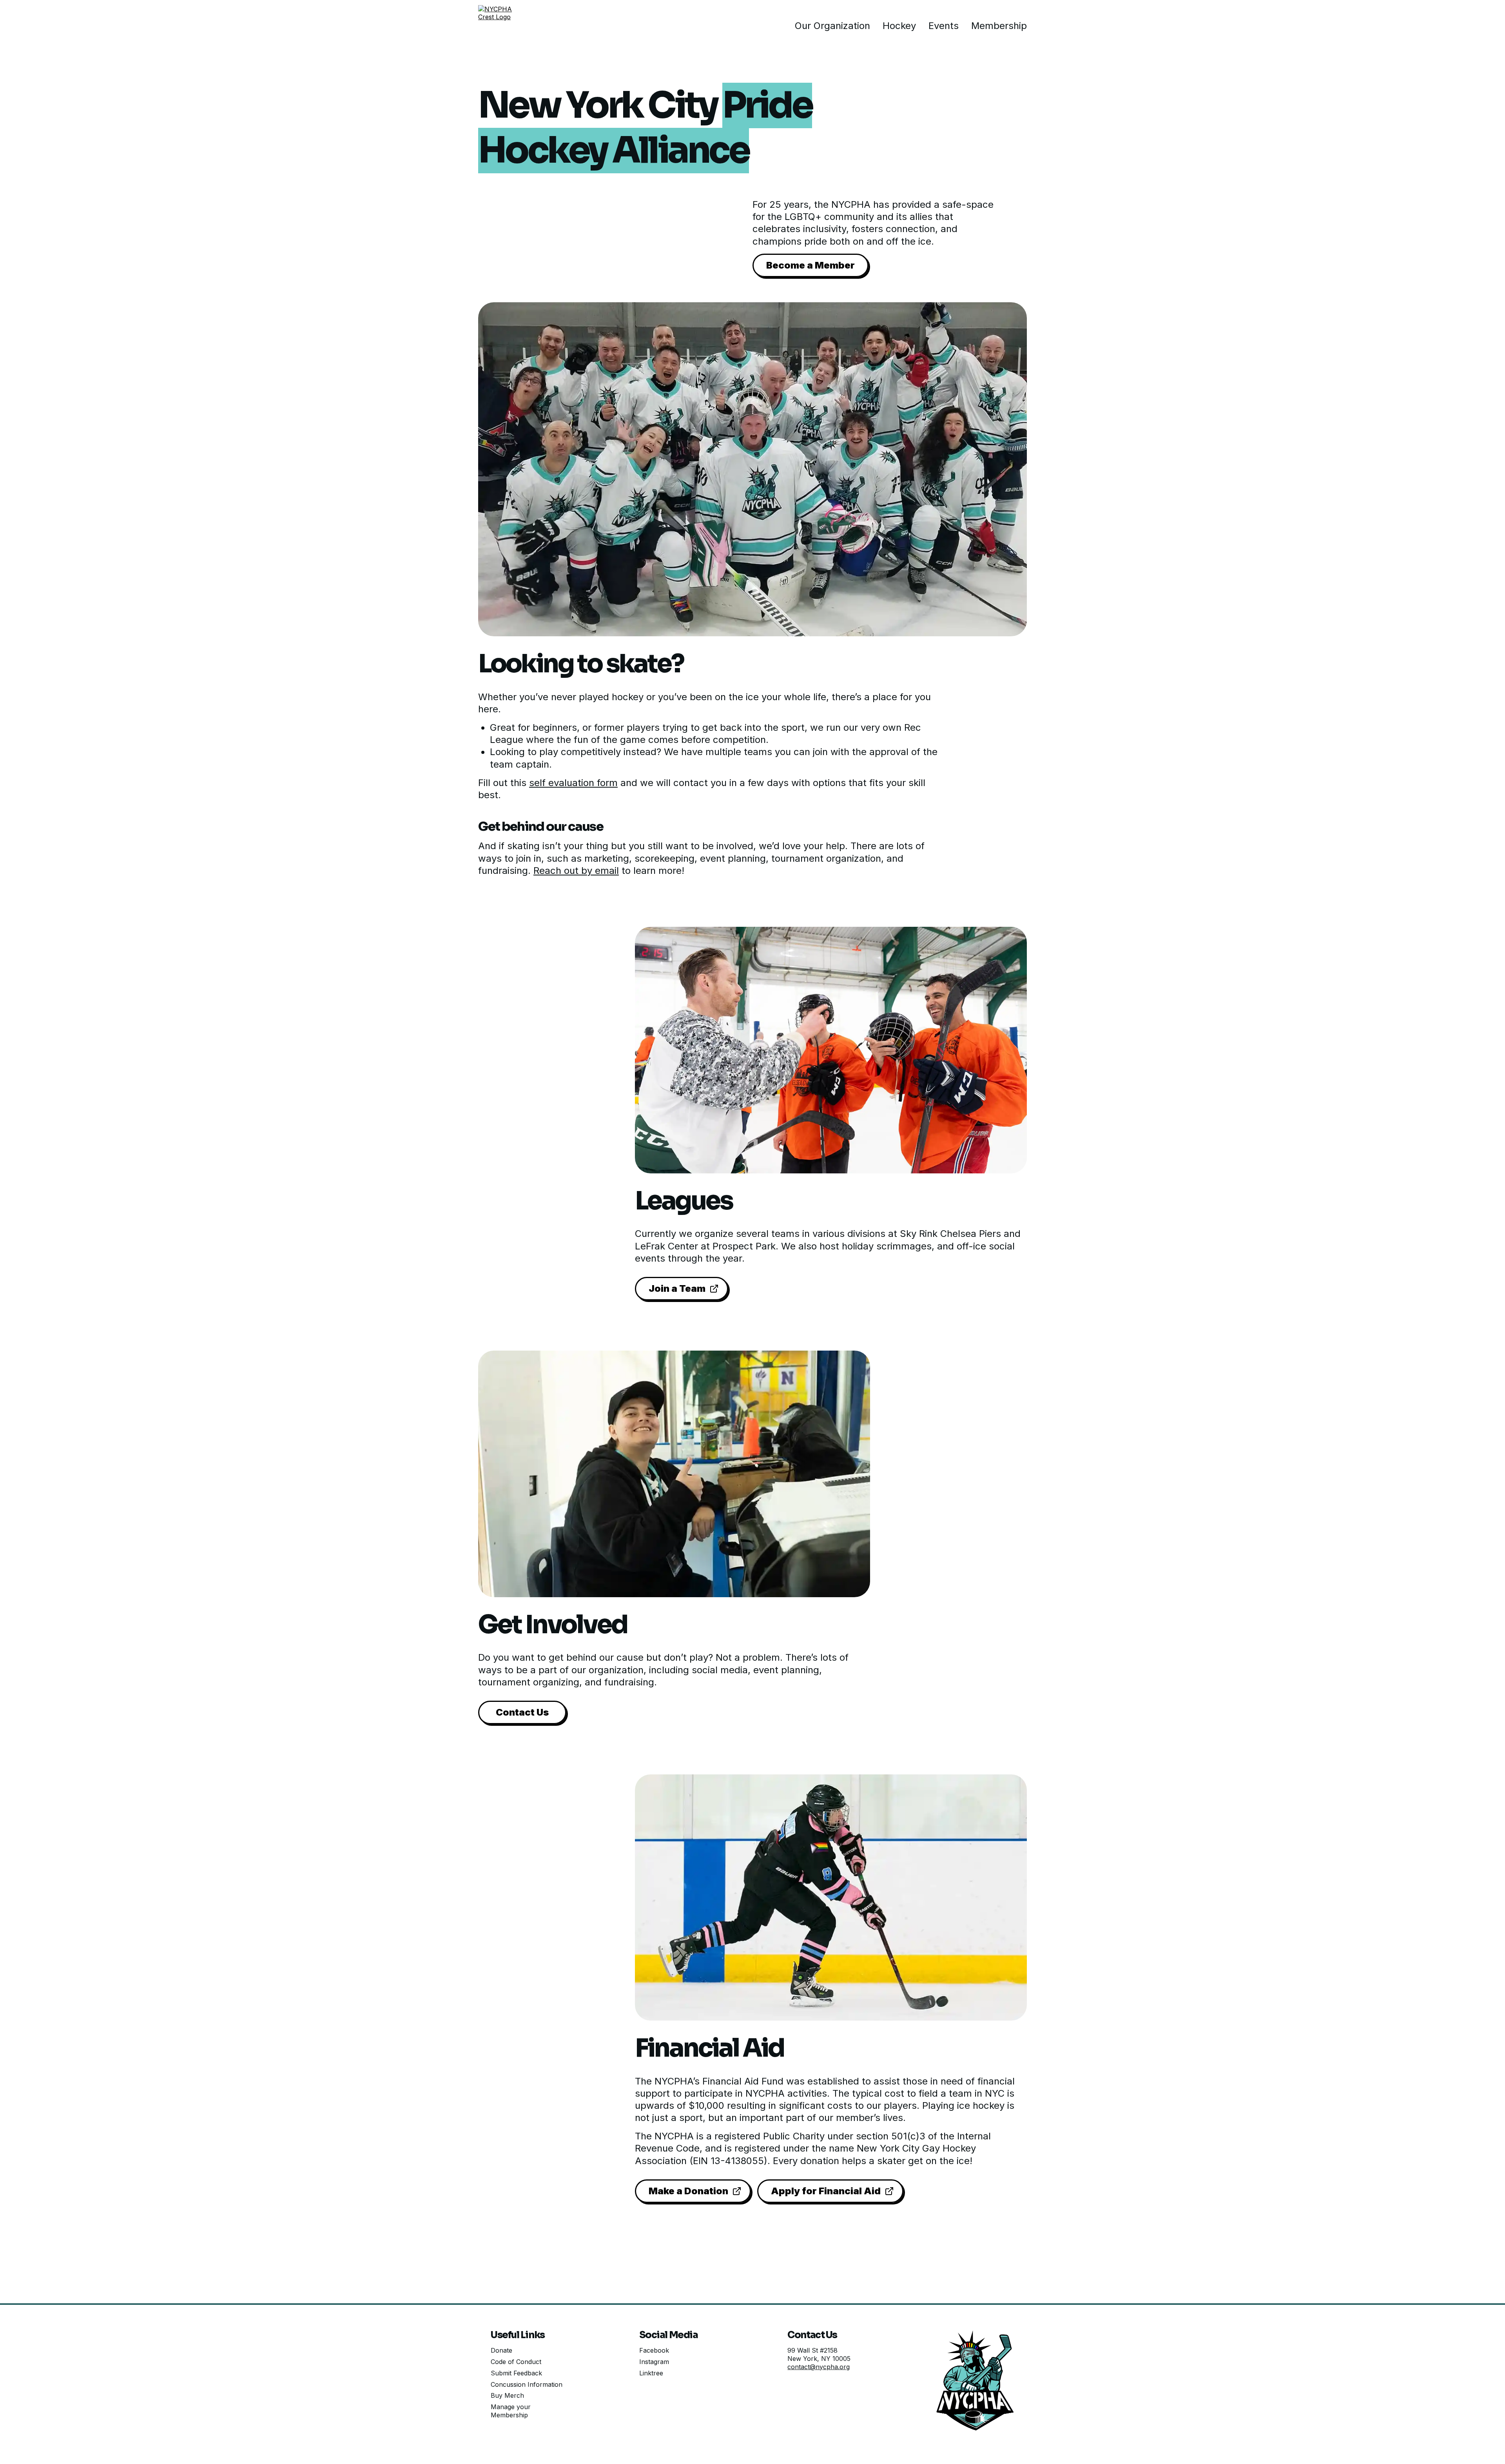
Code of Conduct (516, 2362)
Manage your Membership (511, 2411)
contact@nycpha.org (819, 2367)
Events (944, 26)
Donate (501, 2350)
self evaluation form (573, 783)
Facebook (654, 2350)
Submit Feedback (516, 2373)
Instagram (654, 2362)
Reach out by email (576, 871)
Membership (999, 26)
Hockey (899, 26)
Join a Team (677, 1288)
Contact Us (522, 1712)
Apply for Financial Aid (826, 2191)
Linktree (651, 2373)
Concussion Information (527, 2384)
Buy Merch (507, 2395)
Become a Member (811, 265)
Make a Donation (688, 2191)
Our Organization (832, 26)
